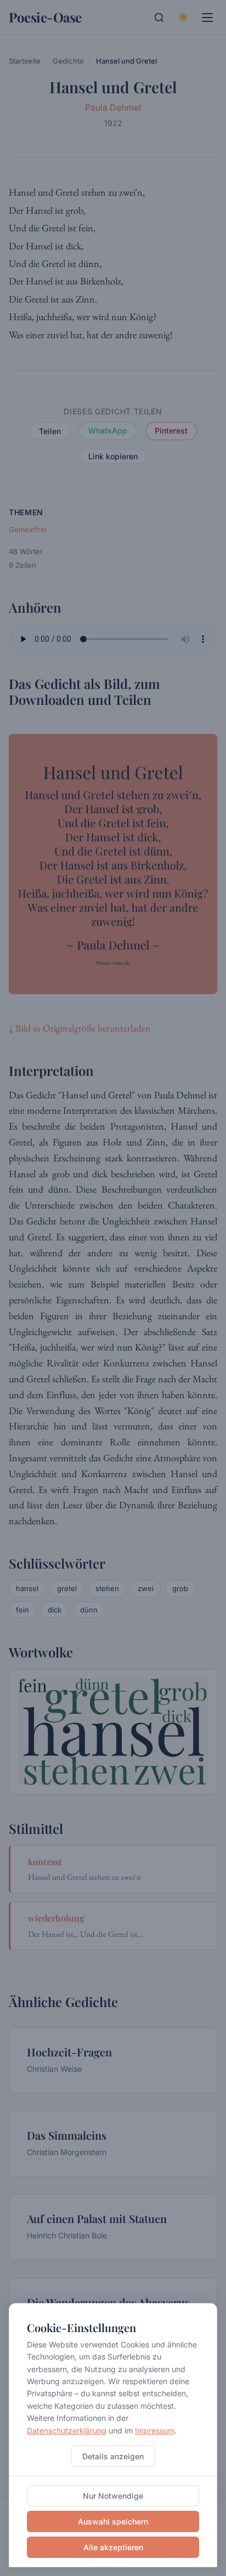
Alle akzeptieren (113, 2547)
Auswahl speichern (113, 2521)
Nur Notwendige (113, 2496)
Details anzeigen (113, 2456)
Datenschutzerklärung (67, 2430)
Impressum (155, 2430)
